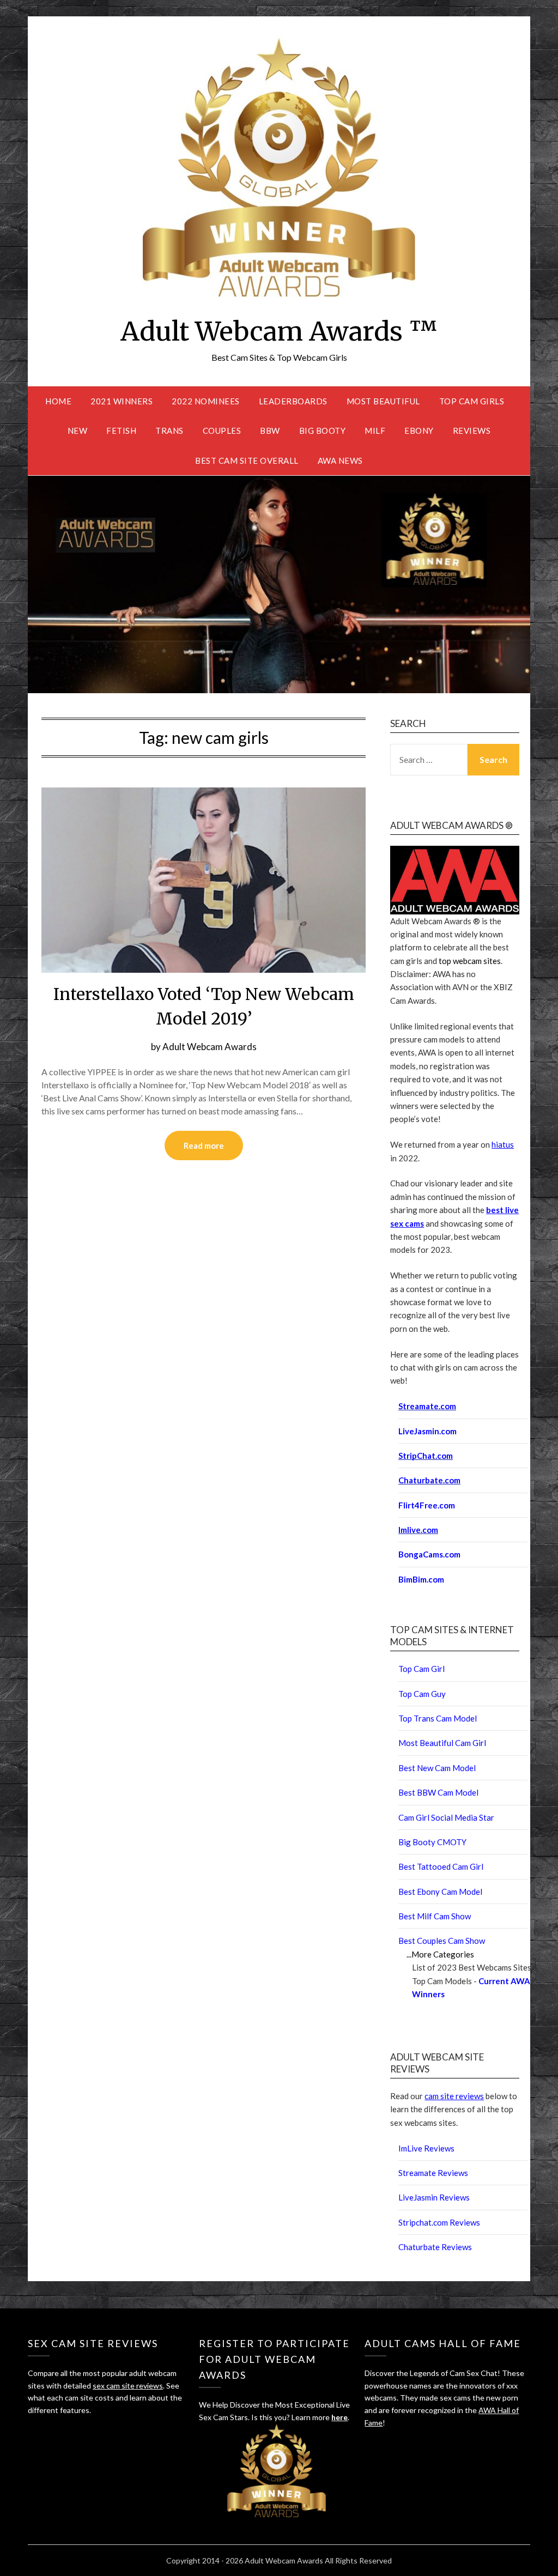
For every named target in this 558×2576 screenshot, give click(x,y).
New (78, 431)
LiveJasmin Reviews (434, 2197)
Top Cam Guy (422, 1694)
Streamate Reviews (433, 2173)
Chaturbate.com (429, 1480)
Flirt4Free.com (427, 1505)
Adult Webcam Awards (210, 1047)
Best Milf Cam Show (435, 1916)
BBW (270, 431)
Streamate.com (427, 1406)
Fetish (121, 431)
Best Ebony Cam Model (440, 1892)
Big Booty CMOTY (432, 1842)
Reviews (472, 431)
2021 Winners (122, 401)
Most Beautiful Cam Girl (442, 1743)
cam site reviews (454, 2096)
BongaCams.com (429, 1554)
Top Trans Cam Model (438, 1718)
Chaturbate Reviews (435, 2247)
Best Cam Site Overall (247, 460)
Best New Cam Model (437, 1768)
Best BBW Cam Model (438, 1792)
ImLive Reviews (426, 2148)
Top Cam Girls (472, 401)
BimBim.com (421, 1579)
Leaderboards (293, 401)
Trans (169, 431)
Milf (375, 431)
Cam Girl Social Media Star (446, 1817)
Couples (222, 431)
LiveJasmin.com (427, 1431)
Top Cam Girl (421, 1669)
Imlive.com (418, 1530)
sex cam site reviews (128, 2386)
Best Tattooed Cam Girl (441, 1866)
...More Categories (440, 1954)
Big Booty (323, 431)
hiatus (503, 1144)
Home (58, 401)
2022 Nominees (206, 401)
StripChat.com (426, 1456)
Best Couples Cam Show (442, 1941)
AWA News (340, 460)
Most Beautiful (383, 401)
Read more (204, 1145)
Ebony (419, 431)
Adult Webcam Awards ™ (279, 331)
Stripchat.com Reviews (439, 2222)
